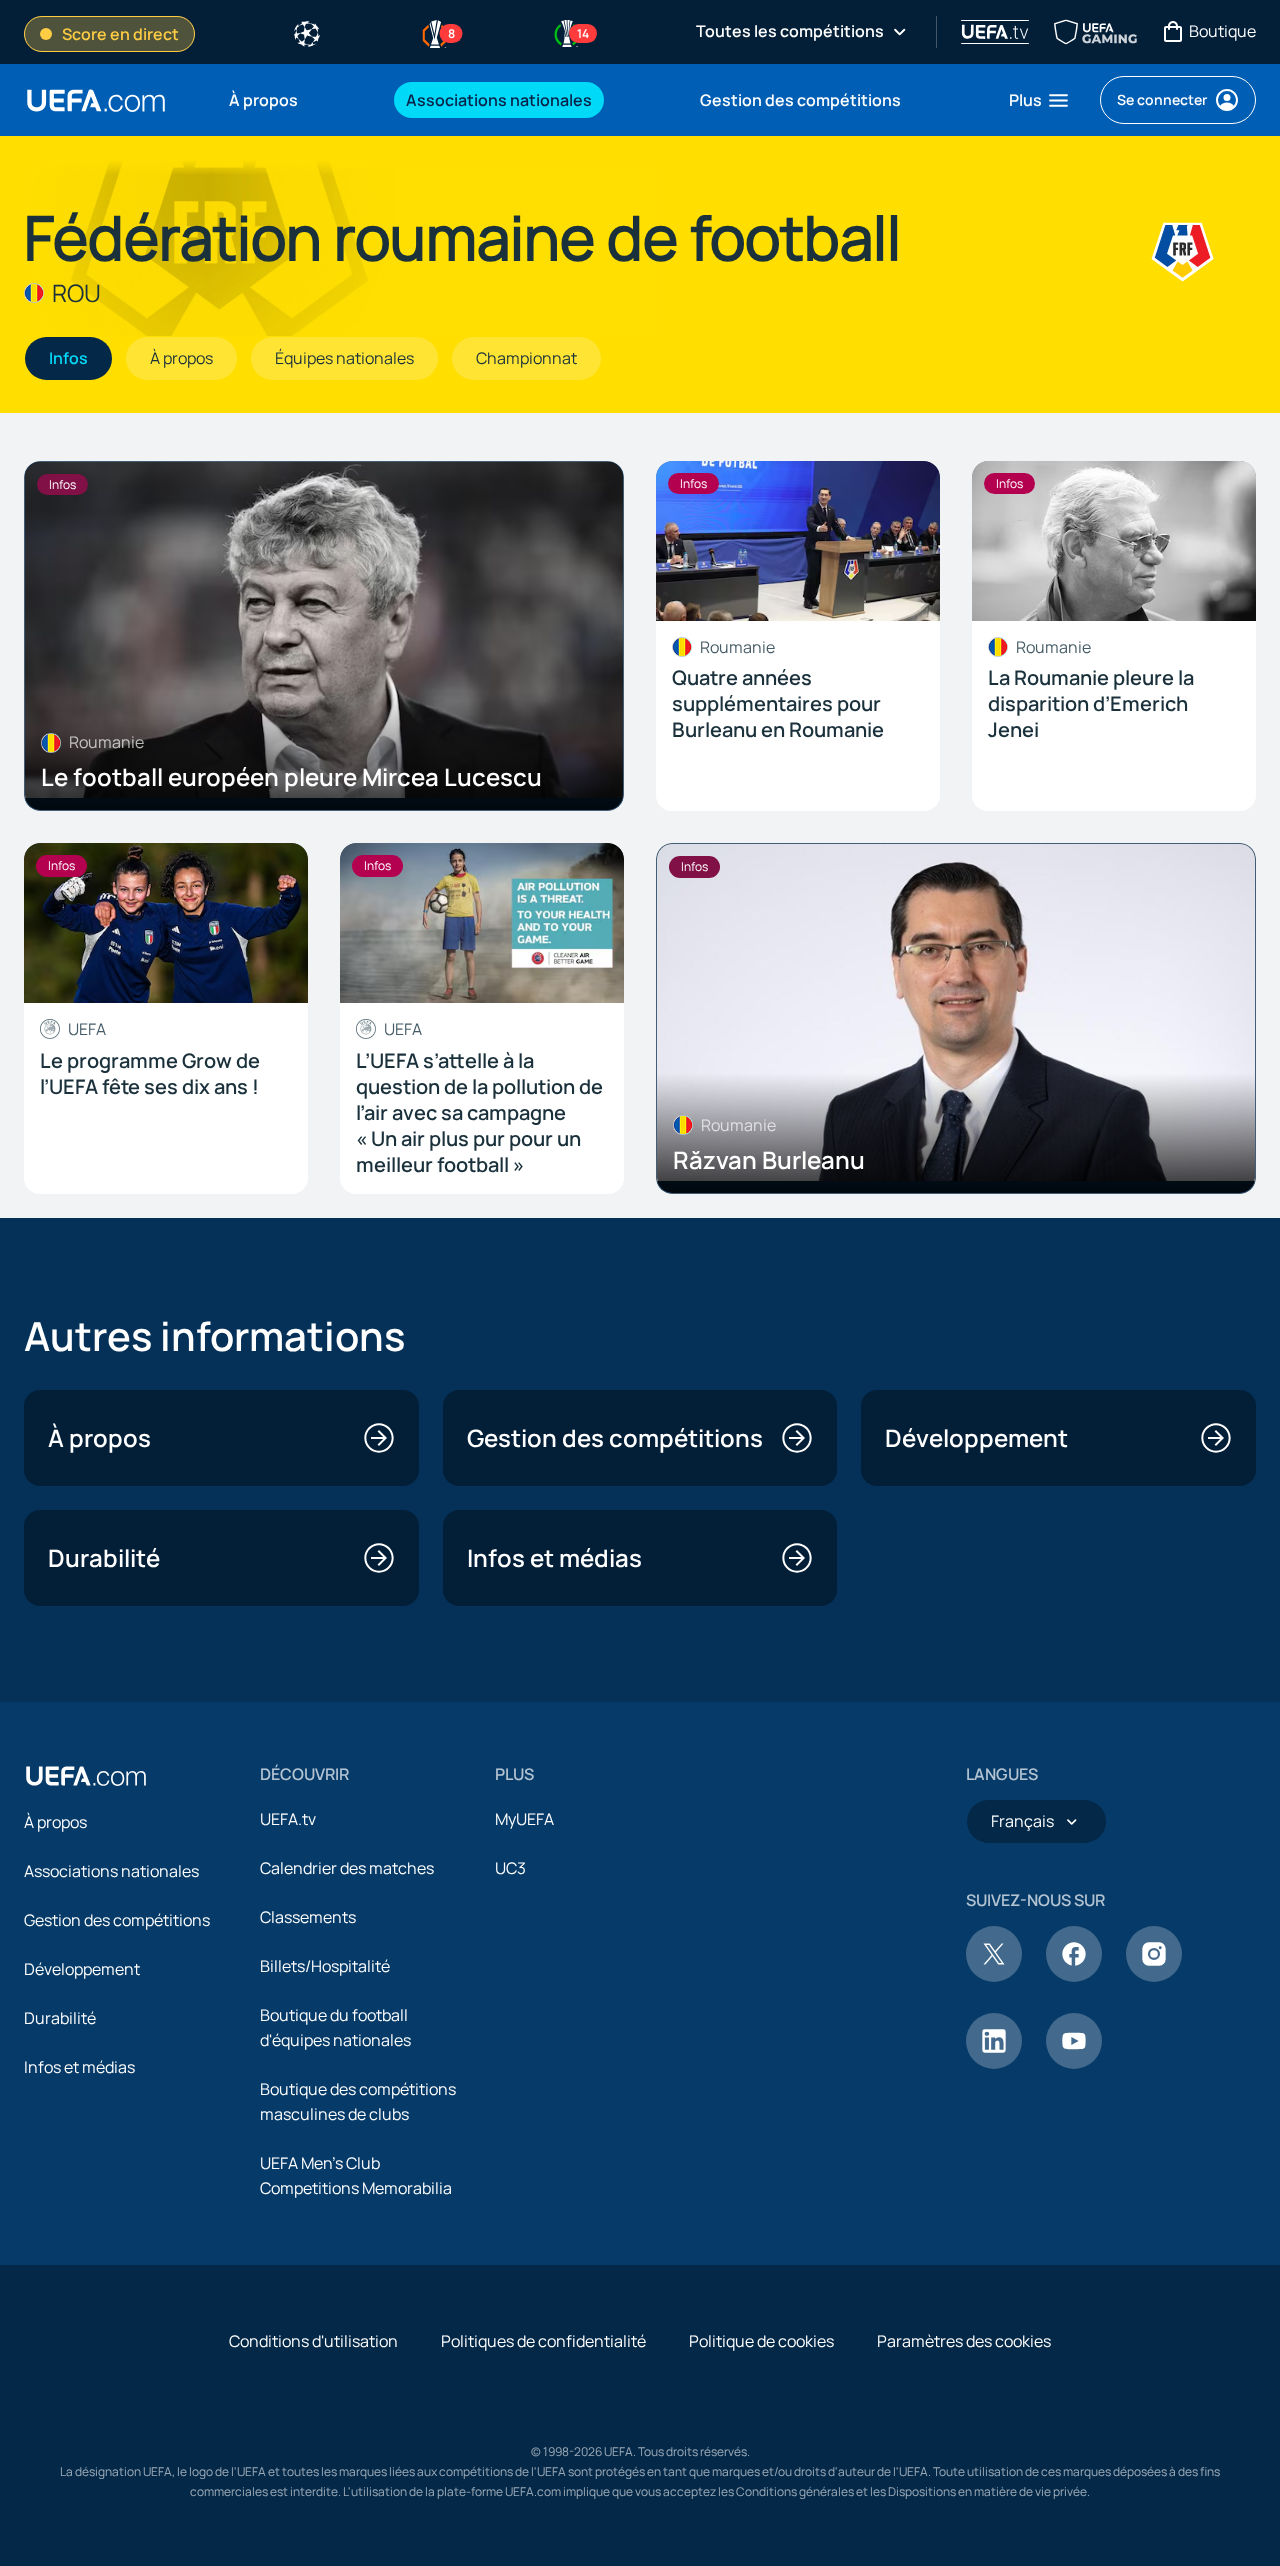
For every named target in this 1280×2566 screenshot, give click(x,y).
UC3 (510, 1868)
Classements (308, 1917)
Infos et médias (79, 2067)
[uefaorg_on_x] (994, 1976)
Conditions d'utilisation (313, 2341)
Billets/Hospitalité (325, 1966)
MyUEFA (524, 1819)
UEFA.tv (288, 1819)
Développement (82, 1969)
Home (96, 100)
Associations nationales (111, 1871)
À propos (55, 1822)
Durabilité (60, 2018)
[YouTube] (1074, 2063)
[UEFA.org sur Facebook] (1074, 1976)
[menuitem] (292, 100)
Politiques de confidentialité (543, 2341)
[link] (263, 100)
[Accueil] (86, 1776)
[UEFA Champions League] (307, 32)
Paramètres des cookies (964, 2341)
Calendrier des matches (347, 1868)
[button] (1040, 100)
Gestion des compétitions (117, 1920)
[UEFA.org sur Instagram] (1154, 1976)
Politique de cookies (761, 2341)
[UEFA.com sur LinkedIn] (994, 2063)
